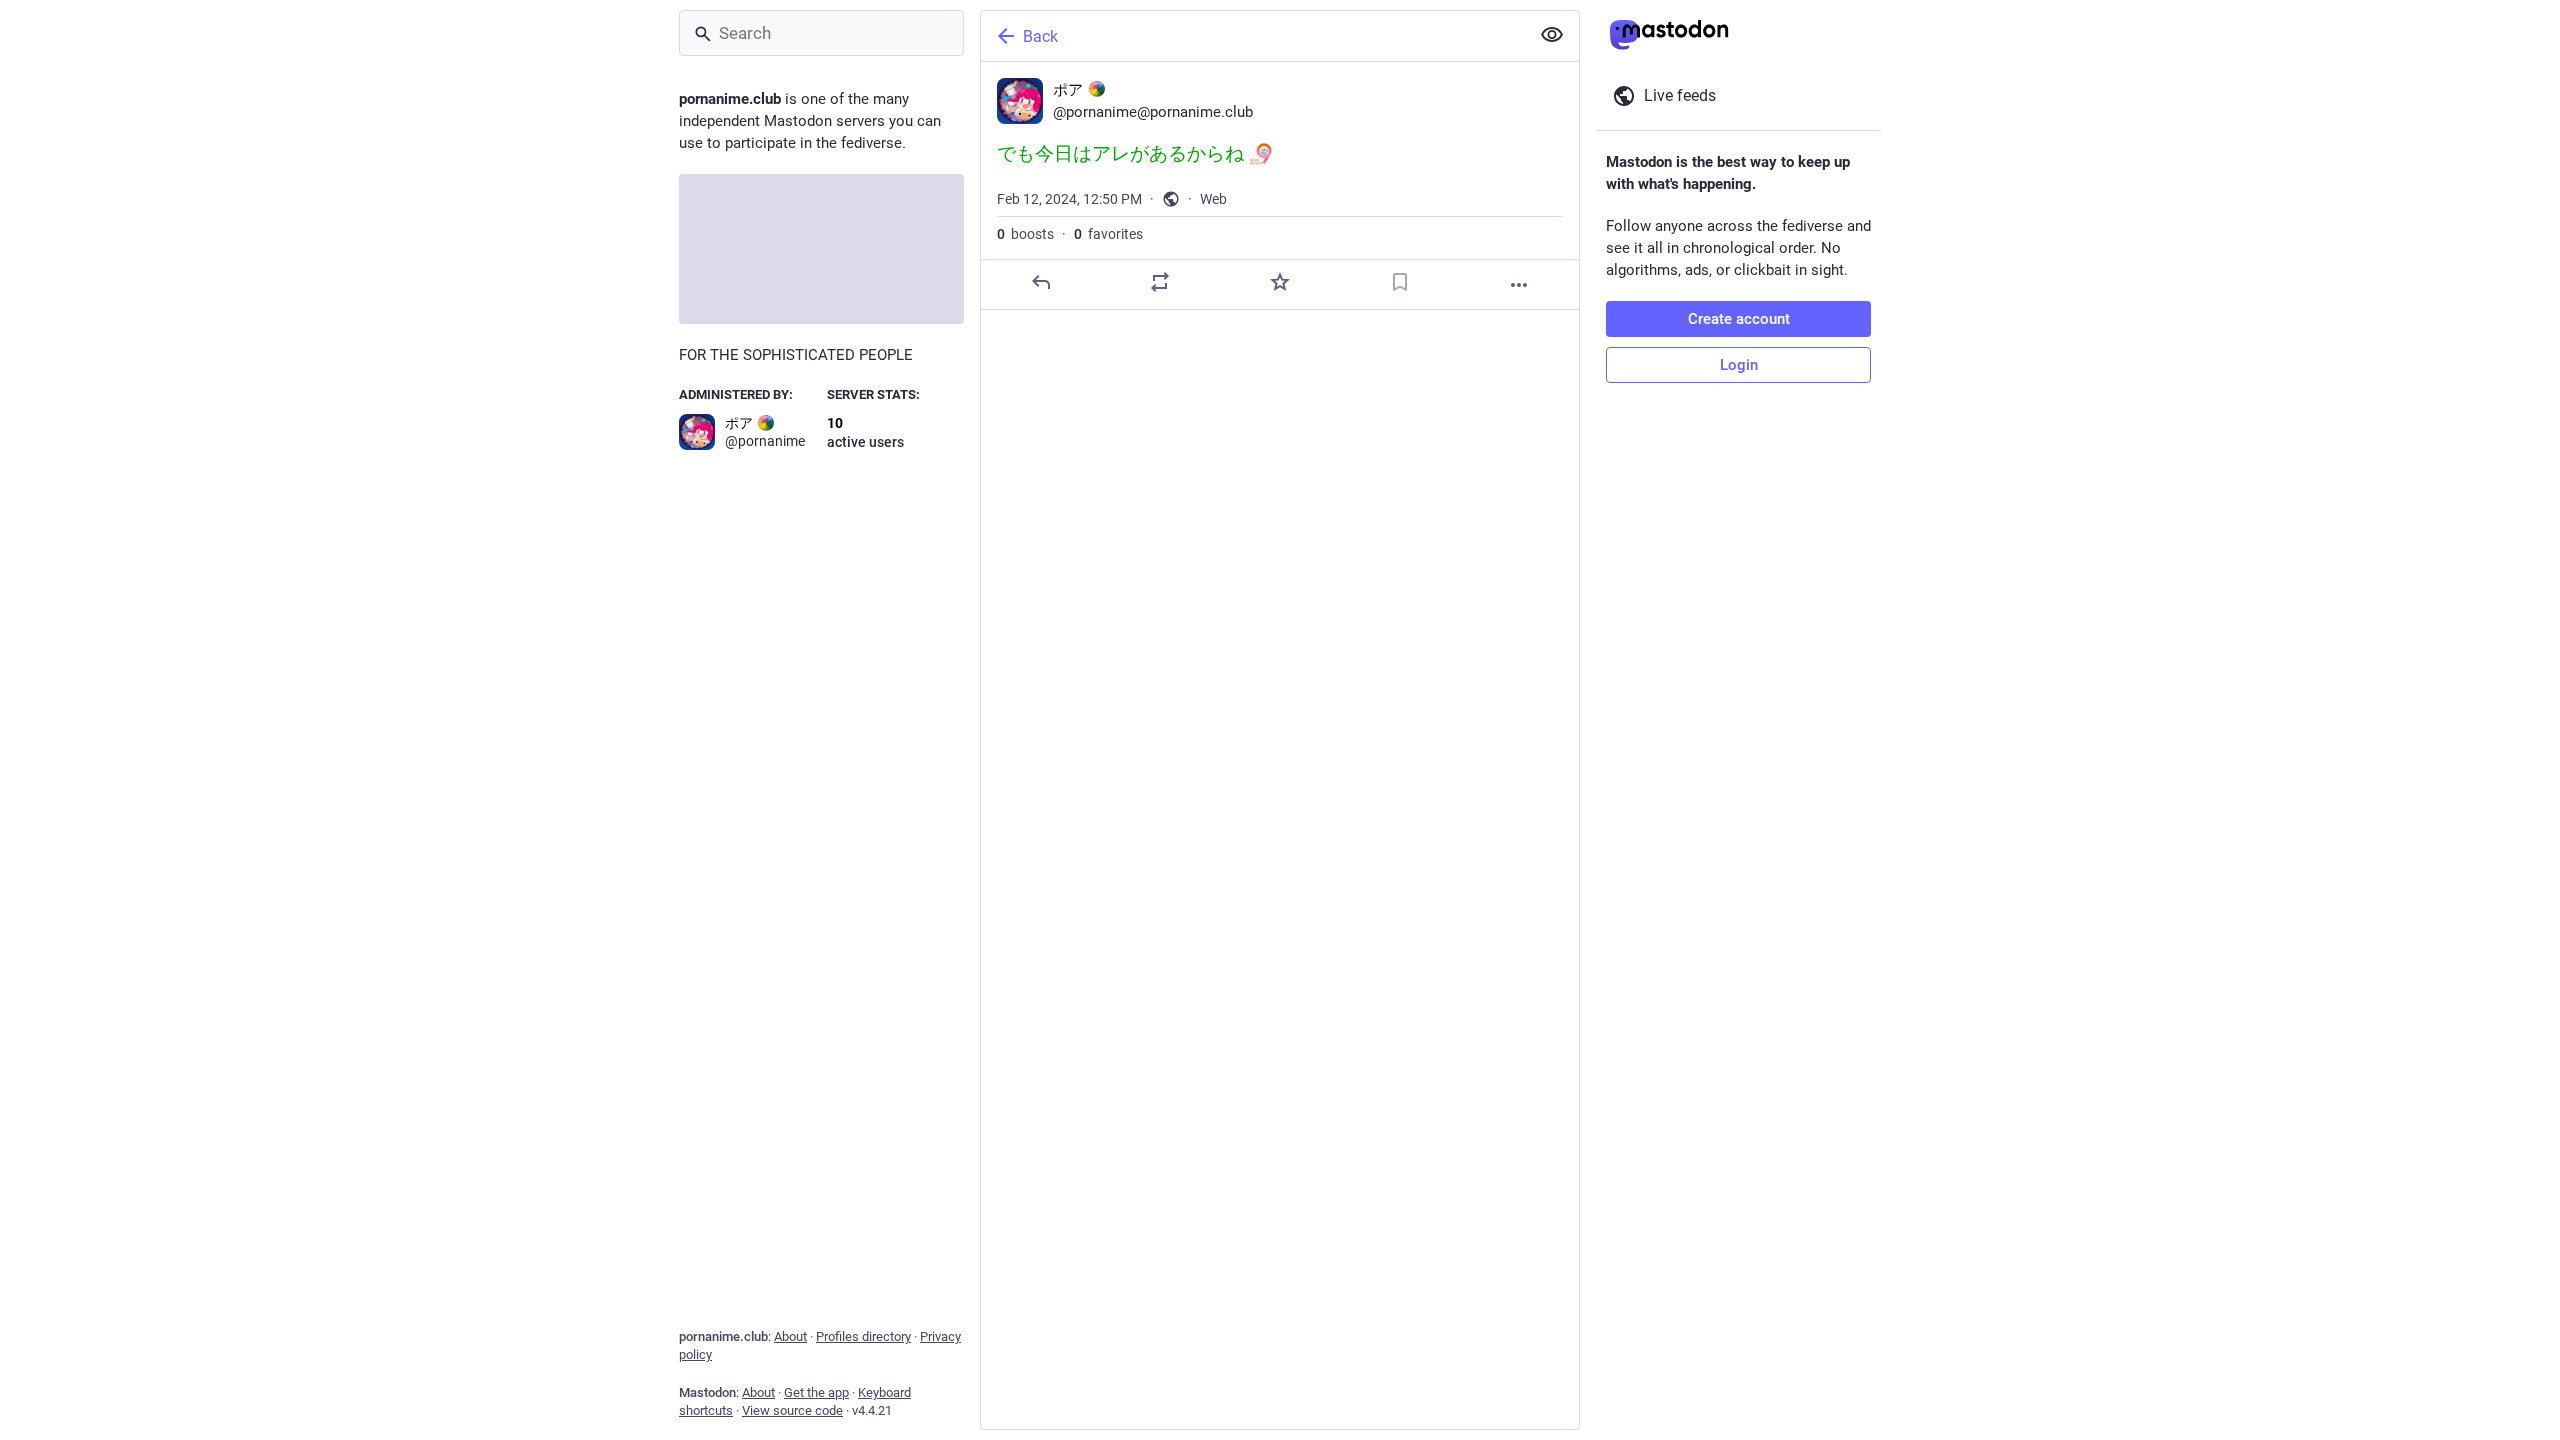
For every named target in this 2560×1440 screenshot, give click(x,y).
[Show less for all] (1552, 35)
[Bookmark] (1400, 282)
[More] (1519, 285)
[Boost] (1160, 282)
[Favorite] (1280, 282)
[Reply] (1041, 282)
